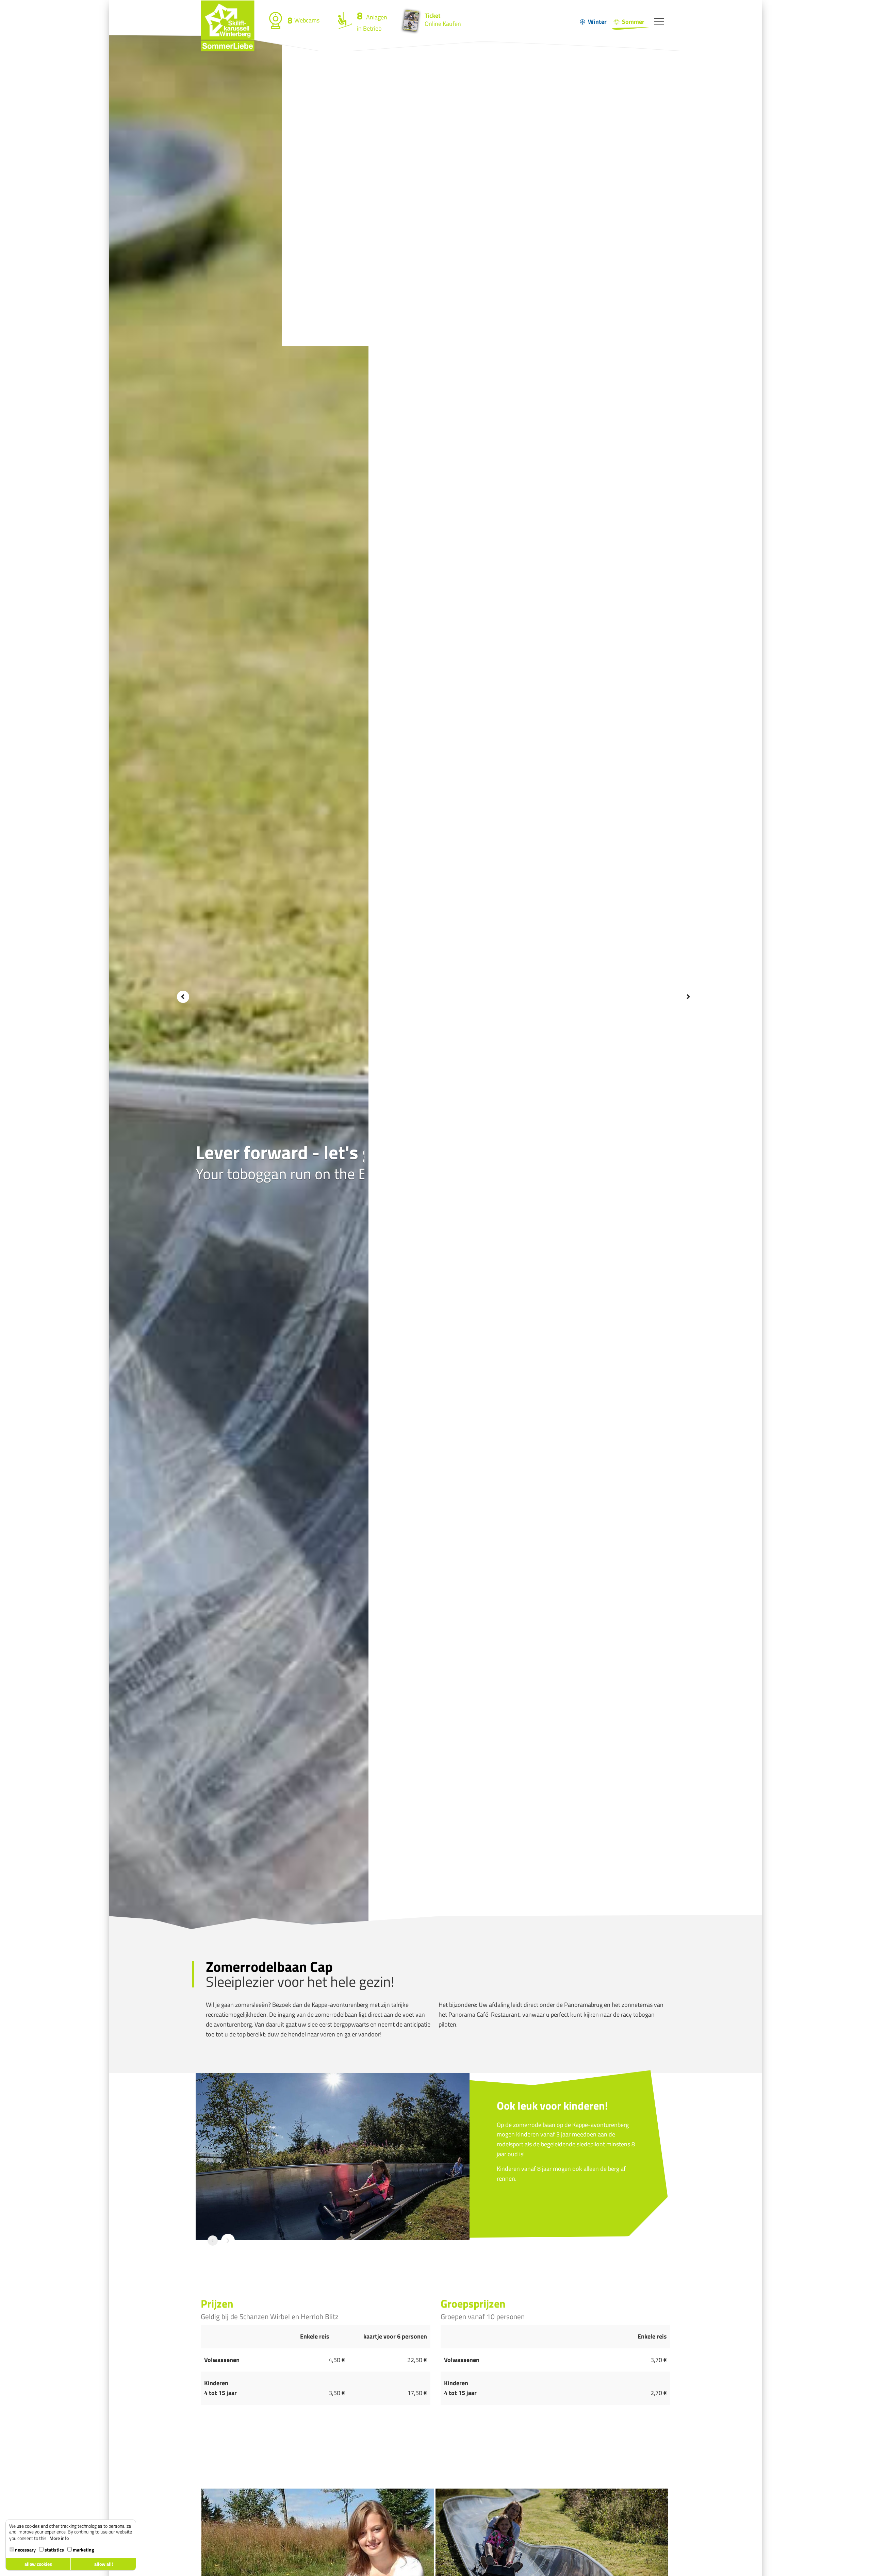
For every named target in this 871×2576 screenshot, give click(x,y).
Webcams (303, 20)
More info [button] (59, 2538)
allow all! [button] (104, 2564)
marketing (83, 2550)
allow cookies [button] (38, 2564)
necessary (25, 2550)
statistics (54, 2550)
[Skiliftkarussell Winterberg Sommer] (228, 9)
